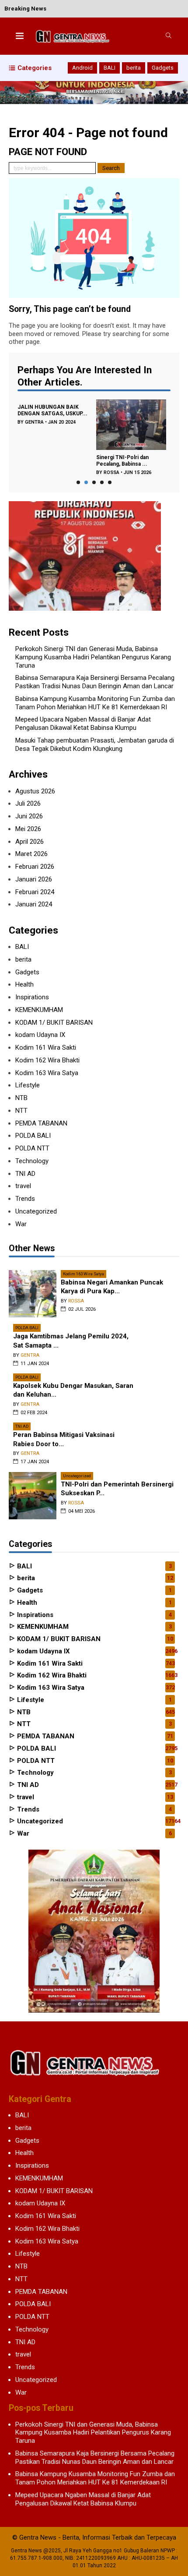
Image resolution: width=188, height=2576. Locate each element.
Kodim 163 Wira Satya (47, 1073)
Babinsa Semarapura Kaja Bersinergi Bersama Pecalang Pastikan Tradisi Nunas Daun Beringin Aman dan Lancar (95, 682)
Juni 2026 (29, 816)
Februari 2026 (35, 867)
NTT (21, 1111)
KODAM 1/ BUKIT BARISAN (54, 1023)
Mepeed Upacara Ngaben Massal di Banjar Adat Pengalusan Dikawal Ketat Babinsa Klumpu (83, 724)
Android (82, 68)
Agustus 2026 (35, 791)
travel (23, 1186)
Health (24, 984)
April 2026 (30, 842)
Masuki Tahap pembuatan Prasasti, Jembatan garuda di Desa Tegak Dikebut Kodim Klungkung (95, 745)
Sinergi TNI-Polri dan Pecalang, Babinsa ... (122, 461)
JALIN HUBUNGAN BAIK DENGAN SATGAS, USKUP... (52, 410)
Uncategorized (36, 1211)
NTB (21, 1098)
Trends (25, 1199)
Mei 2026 (28, 829)
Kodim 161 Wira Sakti (46, 1047)
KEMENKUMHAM (39, 1010)
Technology (32, 1161)
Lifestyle (28, 1085)
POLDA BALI (33, 1136)
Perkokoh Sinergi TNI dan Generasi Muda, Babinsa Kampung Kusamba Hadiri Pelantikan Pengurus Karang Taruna (93, 657)
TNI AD (25, 1174)
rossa (111, 472)
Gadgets (163, 68)
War (21, 1224)
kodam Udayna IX (40, 1035)
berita (134, 68)
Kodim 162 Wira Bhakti (47, 1060)
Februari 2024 (35, 892)
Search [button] (111, 168)
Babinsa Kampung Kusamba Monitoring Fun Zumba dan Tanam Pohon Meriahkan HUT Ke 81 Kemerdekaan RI (95, 703)
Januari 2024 (34, 904)
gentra (34, 422)
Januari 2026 (34, 879)
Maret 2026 (31, 854)
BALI (110, 68)
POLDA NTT (32, 1148)
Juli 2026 (28, 803)
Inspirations (32, 997)
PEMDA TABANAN (41, 1123)
